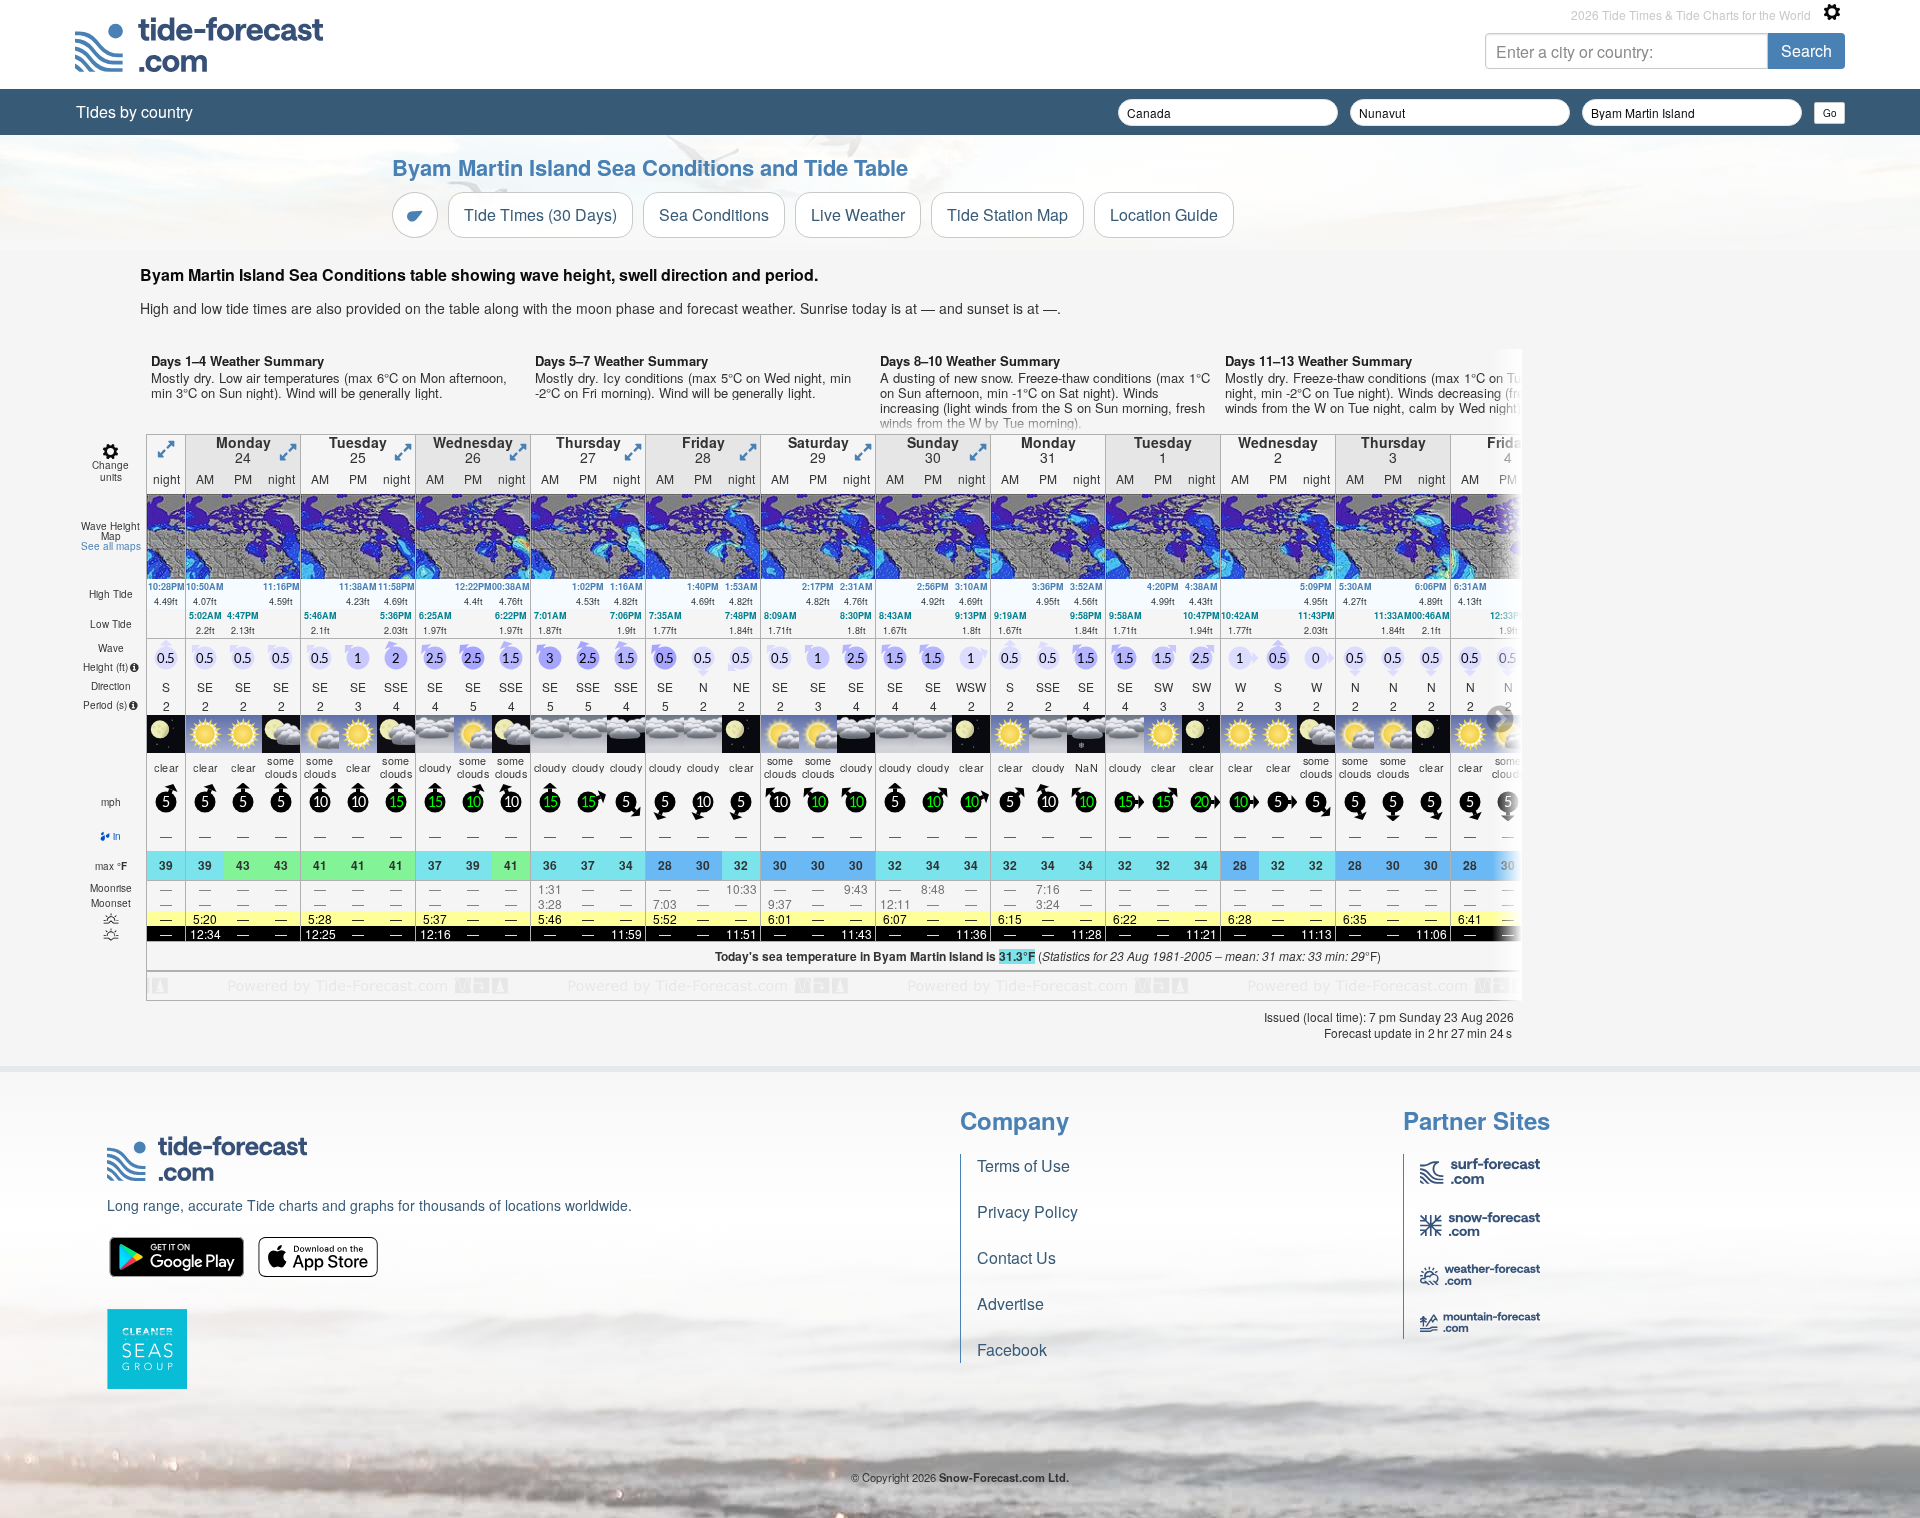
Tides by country (134, 111)
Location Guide (1164, 214)
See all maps (111, 546)
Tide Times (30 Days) (540, 214)
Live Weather (858, 214)
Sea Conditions (714, 214)
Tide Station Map (1007, 214)
